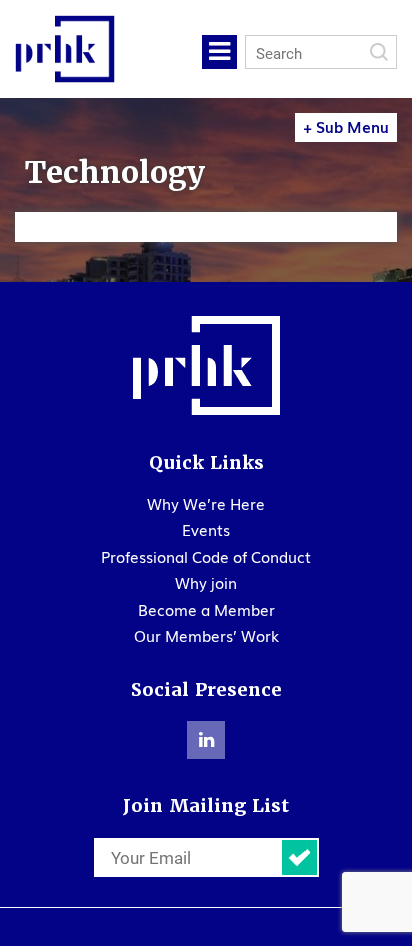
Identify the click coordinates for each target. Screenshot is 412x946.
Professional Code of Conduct (206, 556)
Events (206, 529)
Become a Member (206, 609)
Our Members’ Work (206, 635)
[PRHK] (206, 365)
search (379, 52)
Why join (206, 582)
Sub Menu (346, 126)
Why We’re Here (206, 503)
